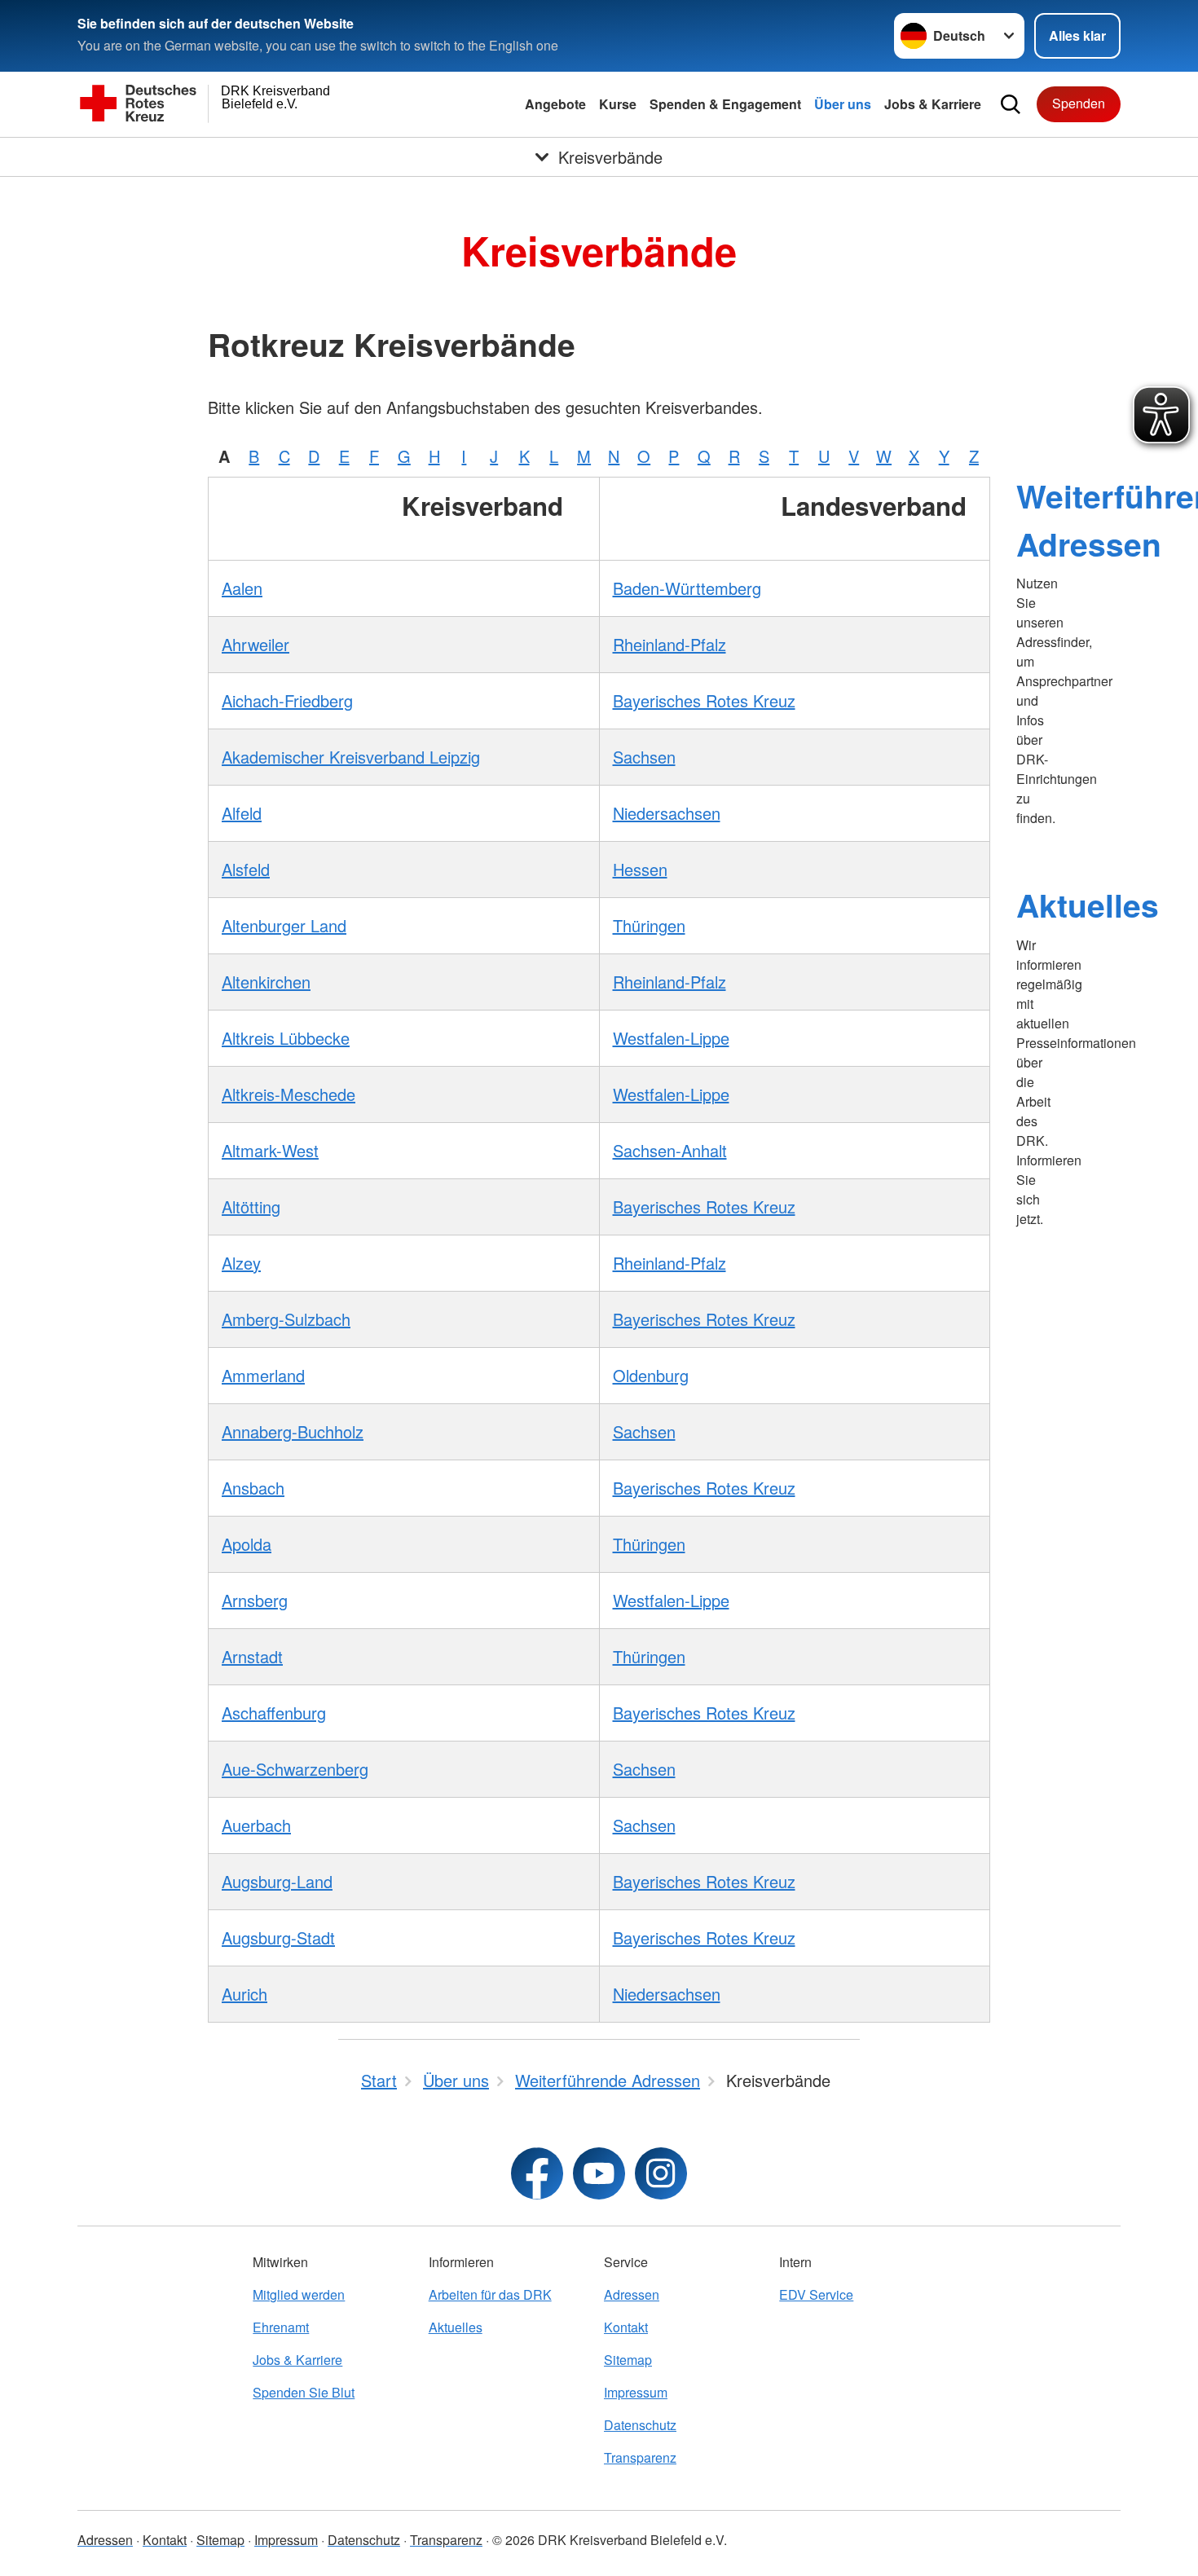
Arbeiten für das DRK (490, 2294)
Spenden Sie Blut (304, 2392)
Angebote (555, 104)
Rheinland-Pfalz (669, 644)
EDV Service (816, 2294)
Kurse (618, 104)
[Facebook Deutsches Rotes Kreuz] (537, 2173)
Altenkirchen (266, 982)
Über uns (843, 104)
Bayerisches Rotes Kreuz (704, 700)
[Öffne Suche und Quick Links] (1011, 104)
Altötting (251, 1207)
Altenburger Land (284, 925)
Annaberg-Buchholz (293, 1431)
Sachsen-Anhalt (670, 1150)
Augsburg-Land (277, 1881)
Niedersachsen (667, 813)
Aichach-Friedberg (287, 700)
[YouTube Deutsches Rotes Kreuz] (599, 2173)
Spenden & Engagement (725, 104)
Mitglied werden (299, 2294)
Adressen (632, 2294)
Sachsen (644, 757)
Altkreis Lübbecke (286, 1038)
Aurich (244, 1994)
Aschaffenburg (274, 1713)
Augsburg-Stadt (278, 1938)
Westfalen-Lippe (671, 1038)
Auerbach (256, 1825)
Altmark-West (270, 1150)
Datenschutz (640, 2425)
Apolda (247, 1544)
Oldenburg (651, 1375)
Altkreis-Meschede (288, 1094)
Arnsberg (255, 1600)
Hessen (640, 869)
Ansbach (253, 1488)
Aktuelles (1088, 905)
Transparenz (640, 2457)
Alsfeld (246, 869)
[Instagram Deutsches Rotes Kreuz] (661, 2173)
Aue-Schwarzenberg (295, 1769)
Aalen (242, 588)
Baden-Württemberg (687, 588)
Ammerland (263, 1375)
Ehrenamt (281, 2327)
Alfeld (242, 813)
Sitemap (628, 2360)
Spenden (1079, 103)
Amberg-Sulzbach (286, 1319)
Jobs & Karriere (933, 104)
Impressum (636, 2392)
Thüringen (649, 925)
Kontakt (626, 2327)
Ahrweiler (255, 644)
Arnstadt (252, 1656)
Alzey (241, 1263)
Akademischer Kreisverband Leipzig (351, 757)
